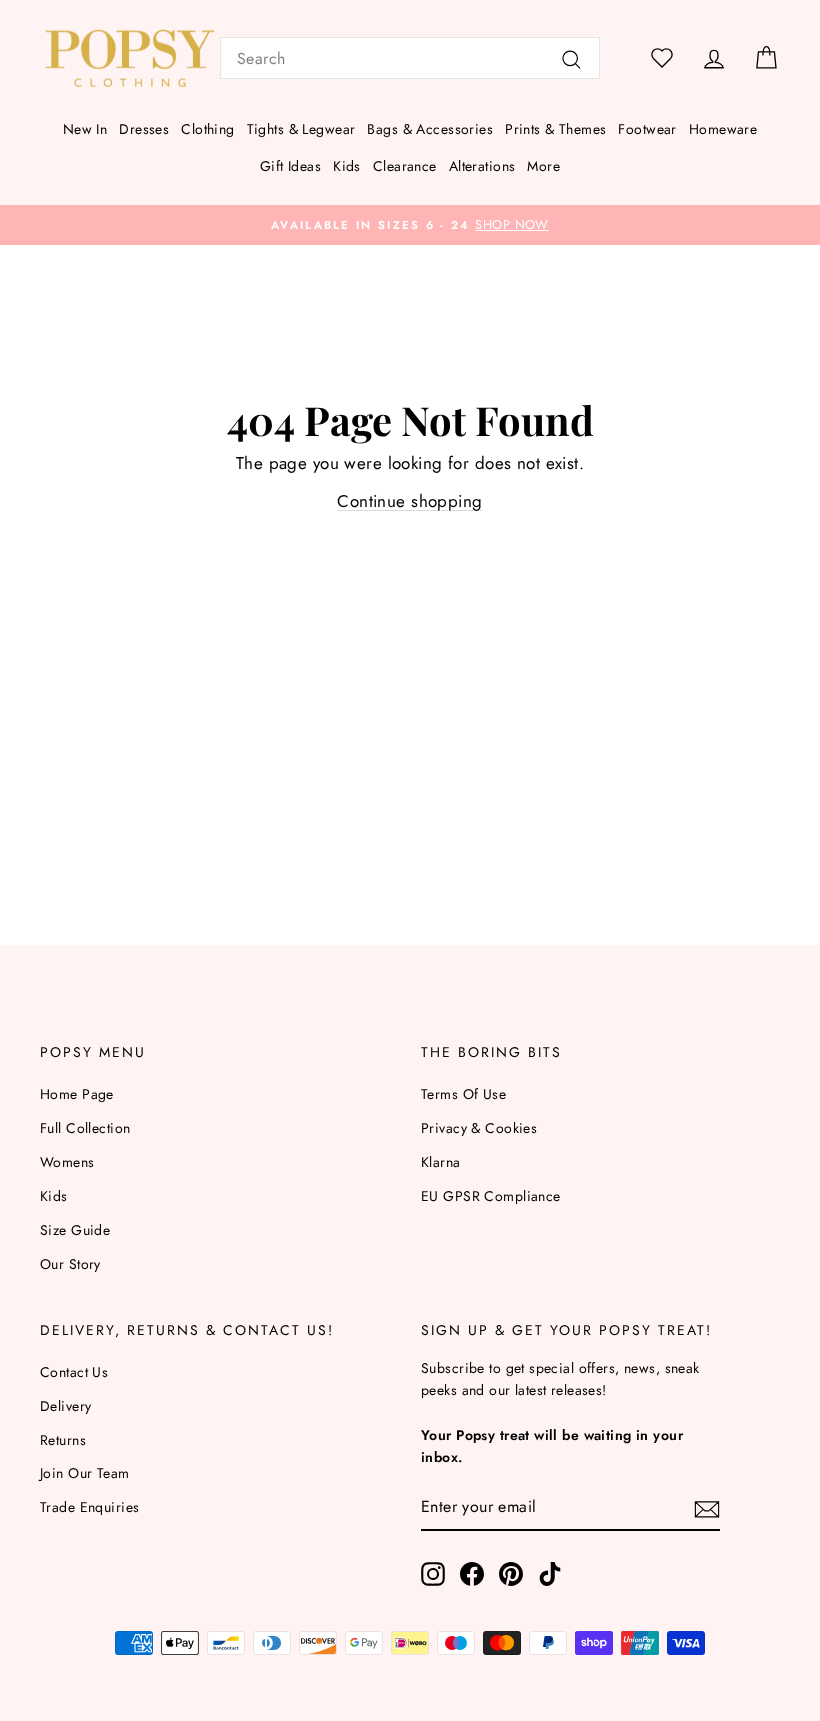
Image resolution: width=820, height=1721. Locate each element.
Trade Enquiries (89, 1507)
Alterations (482, 166)
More (543, 166)
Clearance (405, 166)
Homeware (723, 129)
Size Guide (75, 1230)
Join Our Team (85, 1473)
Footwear (647, 129)
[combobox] (410, 58)
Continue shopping (409, 501)
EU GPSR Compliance (491, 1196)
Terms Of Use (463, 1094)
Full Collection (85, 1128)
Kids (347, 166)
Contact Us (74, 1372)
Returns (63, 1440)
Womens (67, 1162)
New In (85, 129)
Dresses (144, 129)
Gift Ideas (290, 166)
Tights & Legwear (301, 129)
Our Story (70, 1264)
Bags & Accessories (430, 129)
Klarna (441, 1162)
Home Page (77, 1094)
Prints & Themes (555, 129)
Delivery (65, 1406)
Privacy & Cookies (479, 1128)
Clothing (207, 129)
